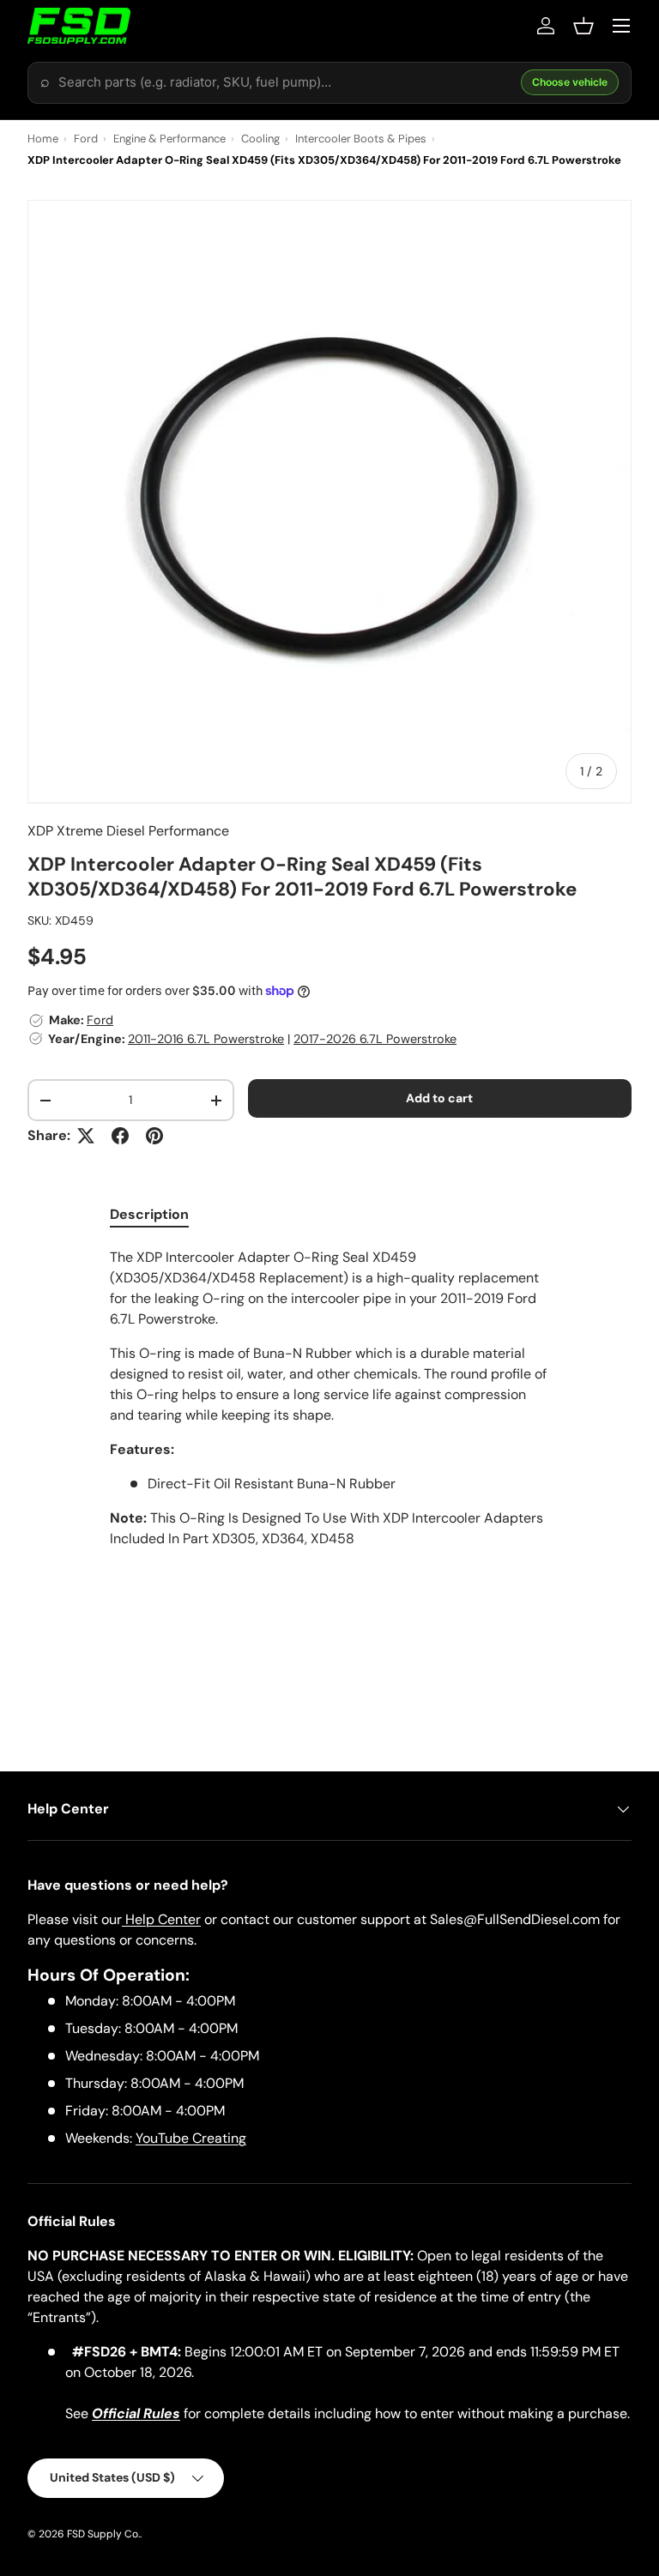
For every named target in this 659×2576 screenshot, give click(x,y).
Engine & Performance (169, 139)
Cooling (260, 139)
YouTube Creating (191, 2138)
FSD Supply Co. (103, 2534)
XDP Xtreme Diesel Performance (128, 831)
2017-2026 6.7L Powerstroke (375, 1039)
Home (43, 139)
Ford (86, 139)
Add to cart (439, 1098)
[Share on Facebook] (120, 1136)
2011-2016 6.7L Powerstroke (206, 1039)
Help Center (161, 1919)
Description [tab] (149, 1214)
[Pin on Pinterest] (154, 1136)
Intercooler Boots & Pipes (361, 139)
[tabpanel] (329, 1398)
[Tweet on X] (86, 1136)
